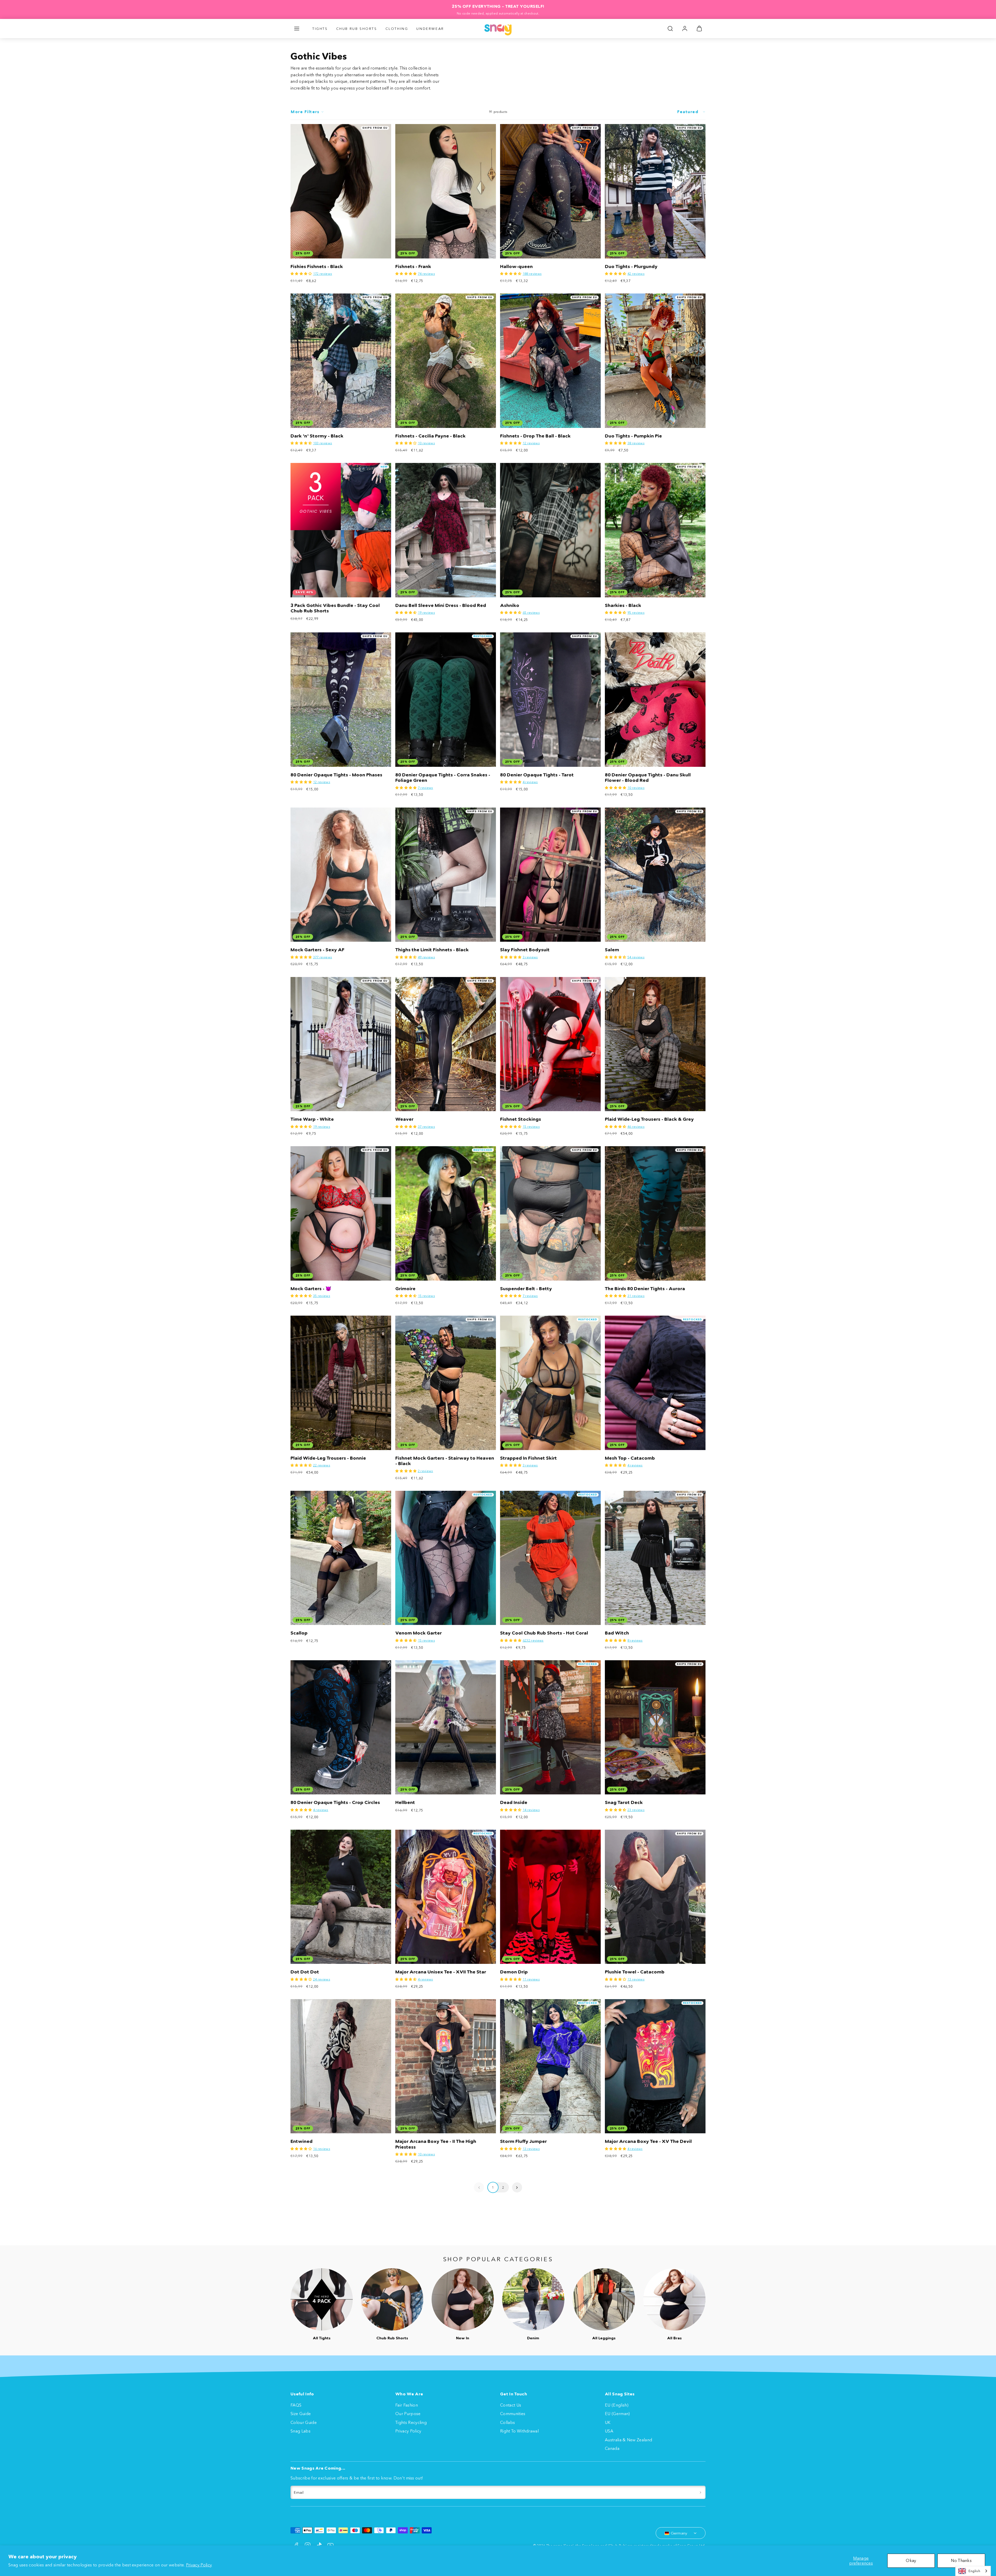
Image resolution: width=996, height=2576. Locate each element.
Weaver (404, 1119)
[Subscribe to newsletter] (700, 2492)
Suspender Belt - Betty (526, 1289)
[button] (297, 29)
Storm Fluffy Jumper (523, 2141)
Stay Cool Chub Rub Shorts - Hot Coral (544, 1633)
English (974, 2571)
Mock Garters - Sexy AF (317, 950)
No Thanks (961, 2560)
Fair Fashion (407, 2405)
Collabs (507, 2422)
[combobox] (973, 2571)
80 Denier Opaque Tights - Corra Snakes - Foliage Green (443, 778)
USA (609, 2431)
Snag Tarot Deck (624, 1802)
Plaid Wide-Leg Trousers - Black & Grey (649, 1119)
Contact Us (511, 2405)
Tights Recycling (411, 2422)
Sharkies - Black (623, 605)
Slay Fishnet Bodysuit (525, 950)
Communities (513, 2414)
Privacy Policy (199, 2565)
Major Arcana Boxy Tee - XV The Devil (648, 2141)
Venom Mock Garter (419, 1633)
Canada (612, 2448)
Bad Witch (617, 1633)
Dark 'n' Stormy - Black (317, 436)
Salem (612, 950)
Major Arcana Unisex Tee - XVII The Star (441, 1972)
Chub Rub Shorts (357, 29)
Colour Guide (304, 2422)
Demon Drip (514, 1972)
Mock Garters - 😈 (311, 1289)
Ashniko (510, 605)
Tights (320, 29)
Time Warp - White (312, 1119)
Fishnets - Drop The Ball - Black (535, 436)
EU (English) (617, 2405)
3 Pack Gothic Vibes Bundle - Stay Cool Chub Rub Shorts (335, 608)
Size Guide (301, 2414)
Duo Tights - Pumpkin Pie (633, 436)
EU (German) (617, 2414)
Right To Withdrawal (519, 2431)
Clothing (397, 29)
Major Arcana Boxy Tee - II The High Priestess (436, 2144)
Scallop (299, 1633)
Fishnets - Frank (413, 267)
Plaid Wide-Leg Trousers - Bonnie (328, 1458)
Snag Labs (300, 2431)
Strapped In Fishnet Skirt (528, 1458)
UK (608, 2422)
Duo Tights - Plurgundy (631, 267)
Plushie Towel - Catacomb (635, 1972)
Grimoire (405, 1289)
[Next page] (517, 2187)
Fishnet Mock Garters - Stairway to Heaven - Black (445, 1461)
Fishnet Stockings (521, 1119)
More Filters (305, 112)
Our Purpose (408, 2414)
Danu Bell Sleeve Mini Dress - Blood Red (441, 605)
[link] (685, 29)
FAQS (296, 2405)
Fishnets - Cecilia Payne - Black (430, 436)
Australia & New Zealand (628, 2440)
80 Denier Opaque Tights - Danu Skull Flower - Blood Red (648, 778)
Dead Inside (514, 1802)
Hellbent (405, 1802)
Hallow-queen (516, 267)
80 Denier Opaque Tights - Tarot (537, 775)
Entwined (302, 2141)
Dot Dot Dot (305, 1972)
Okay (911, 2560)
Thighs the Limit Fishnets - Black (432, 950)
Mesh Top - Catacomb (630, 1458)
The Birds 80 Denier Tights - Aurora (645, 1289)
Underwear (430, 29)
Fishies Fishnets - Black (317, 267)
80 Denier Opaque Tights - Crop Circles (335, 1802)
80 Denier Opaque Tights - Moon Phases (336, 775)
